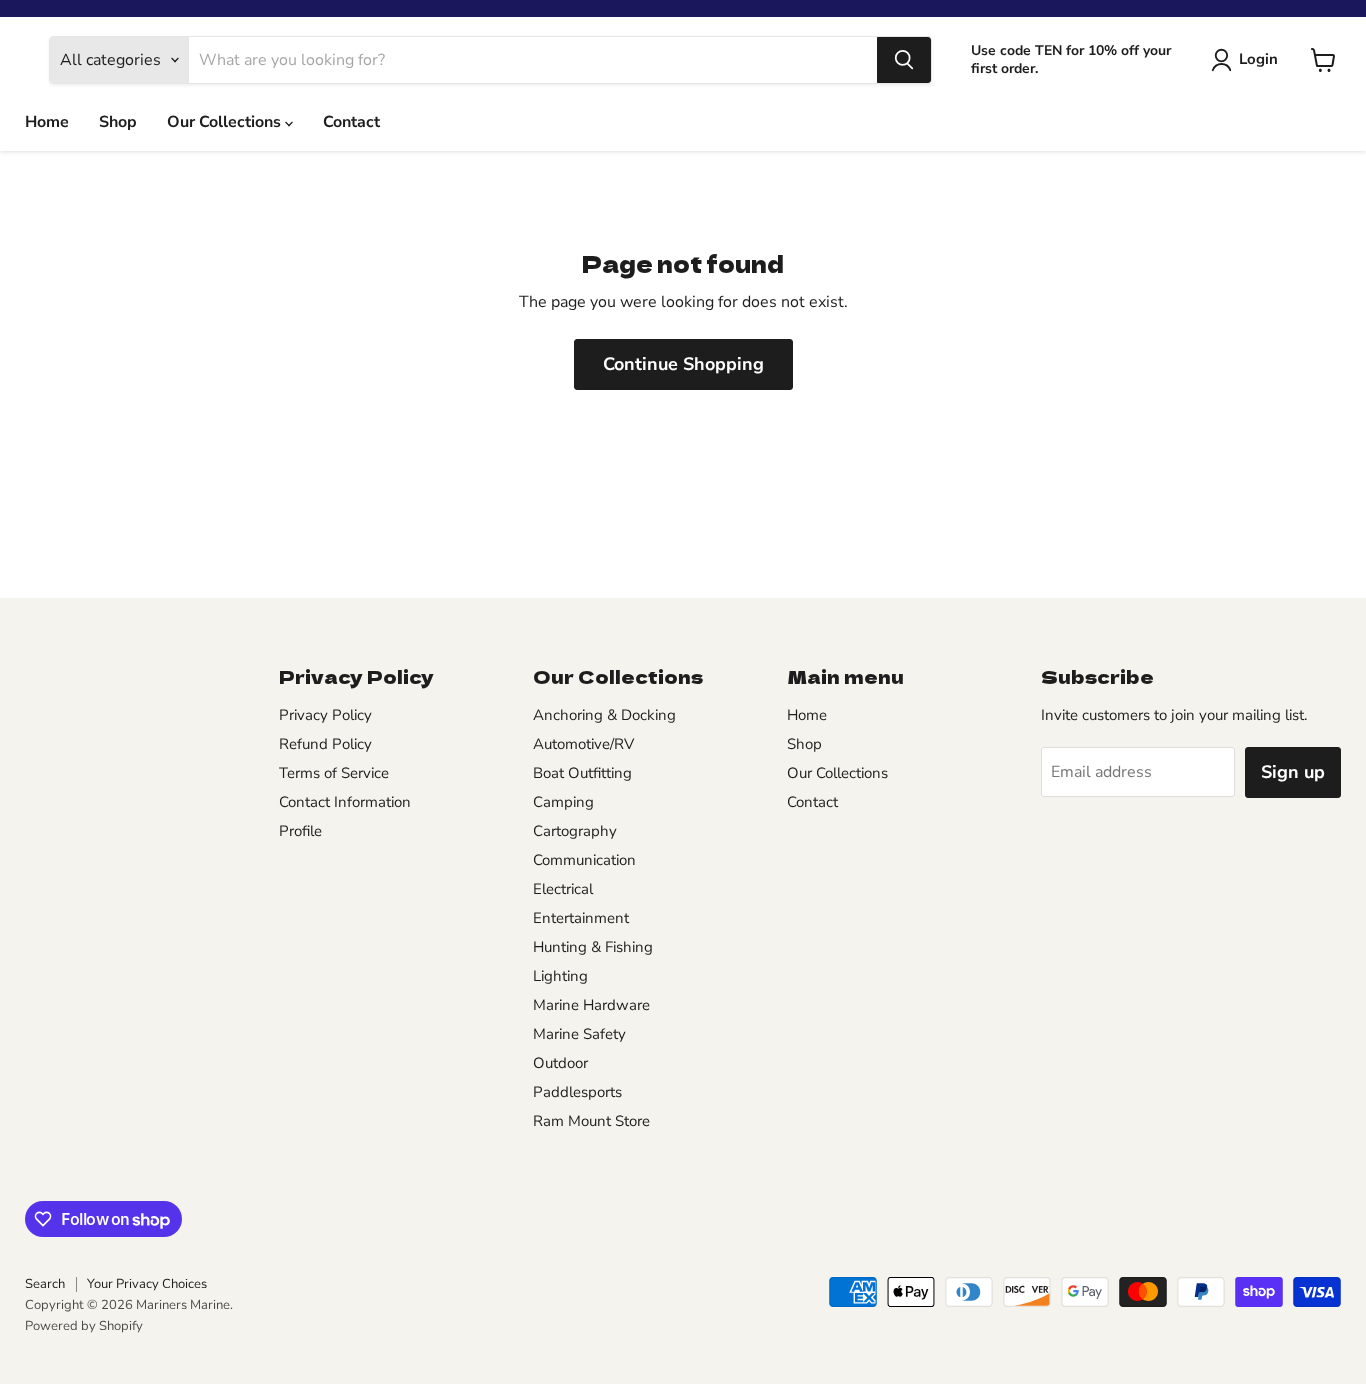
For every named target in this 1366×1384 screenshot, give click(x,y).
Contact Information (345, 802)
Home (47, 122)
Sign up (1293, 772)
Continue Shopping (683, 364)
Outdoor (560, 1063)
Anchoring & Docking (604, 715)
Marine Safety (579, 1034)
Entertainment (581, 918)
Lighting (560, 976)
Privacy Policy (325, 715)
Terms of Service (334, 773)
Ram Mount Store (591, 1121)
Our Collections (226, 122)
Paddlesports (577, 1092)
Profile (300, 831)
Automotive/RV (583, 744)
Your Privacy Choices (147, 1284)
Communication (584, 860)
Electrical (563, 889)
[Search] (904, 60)
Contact (351, 122)
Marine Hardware (591, 1005)
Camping (563, 802)
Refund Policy (325, 744)
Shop (118, 122)
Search (45, 1284)
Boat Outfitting (582, 773)
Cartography (575, 831)
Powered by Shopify (84, 1326)
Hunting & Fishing (593, 947)
